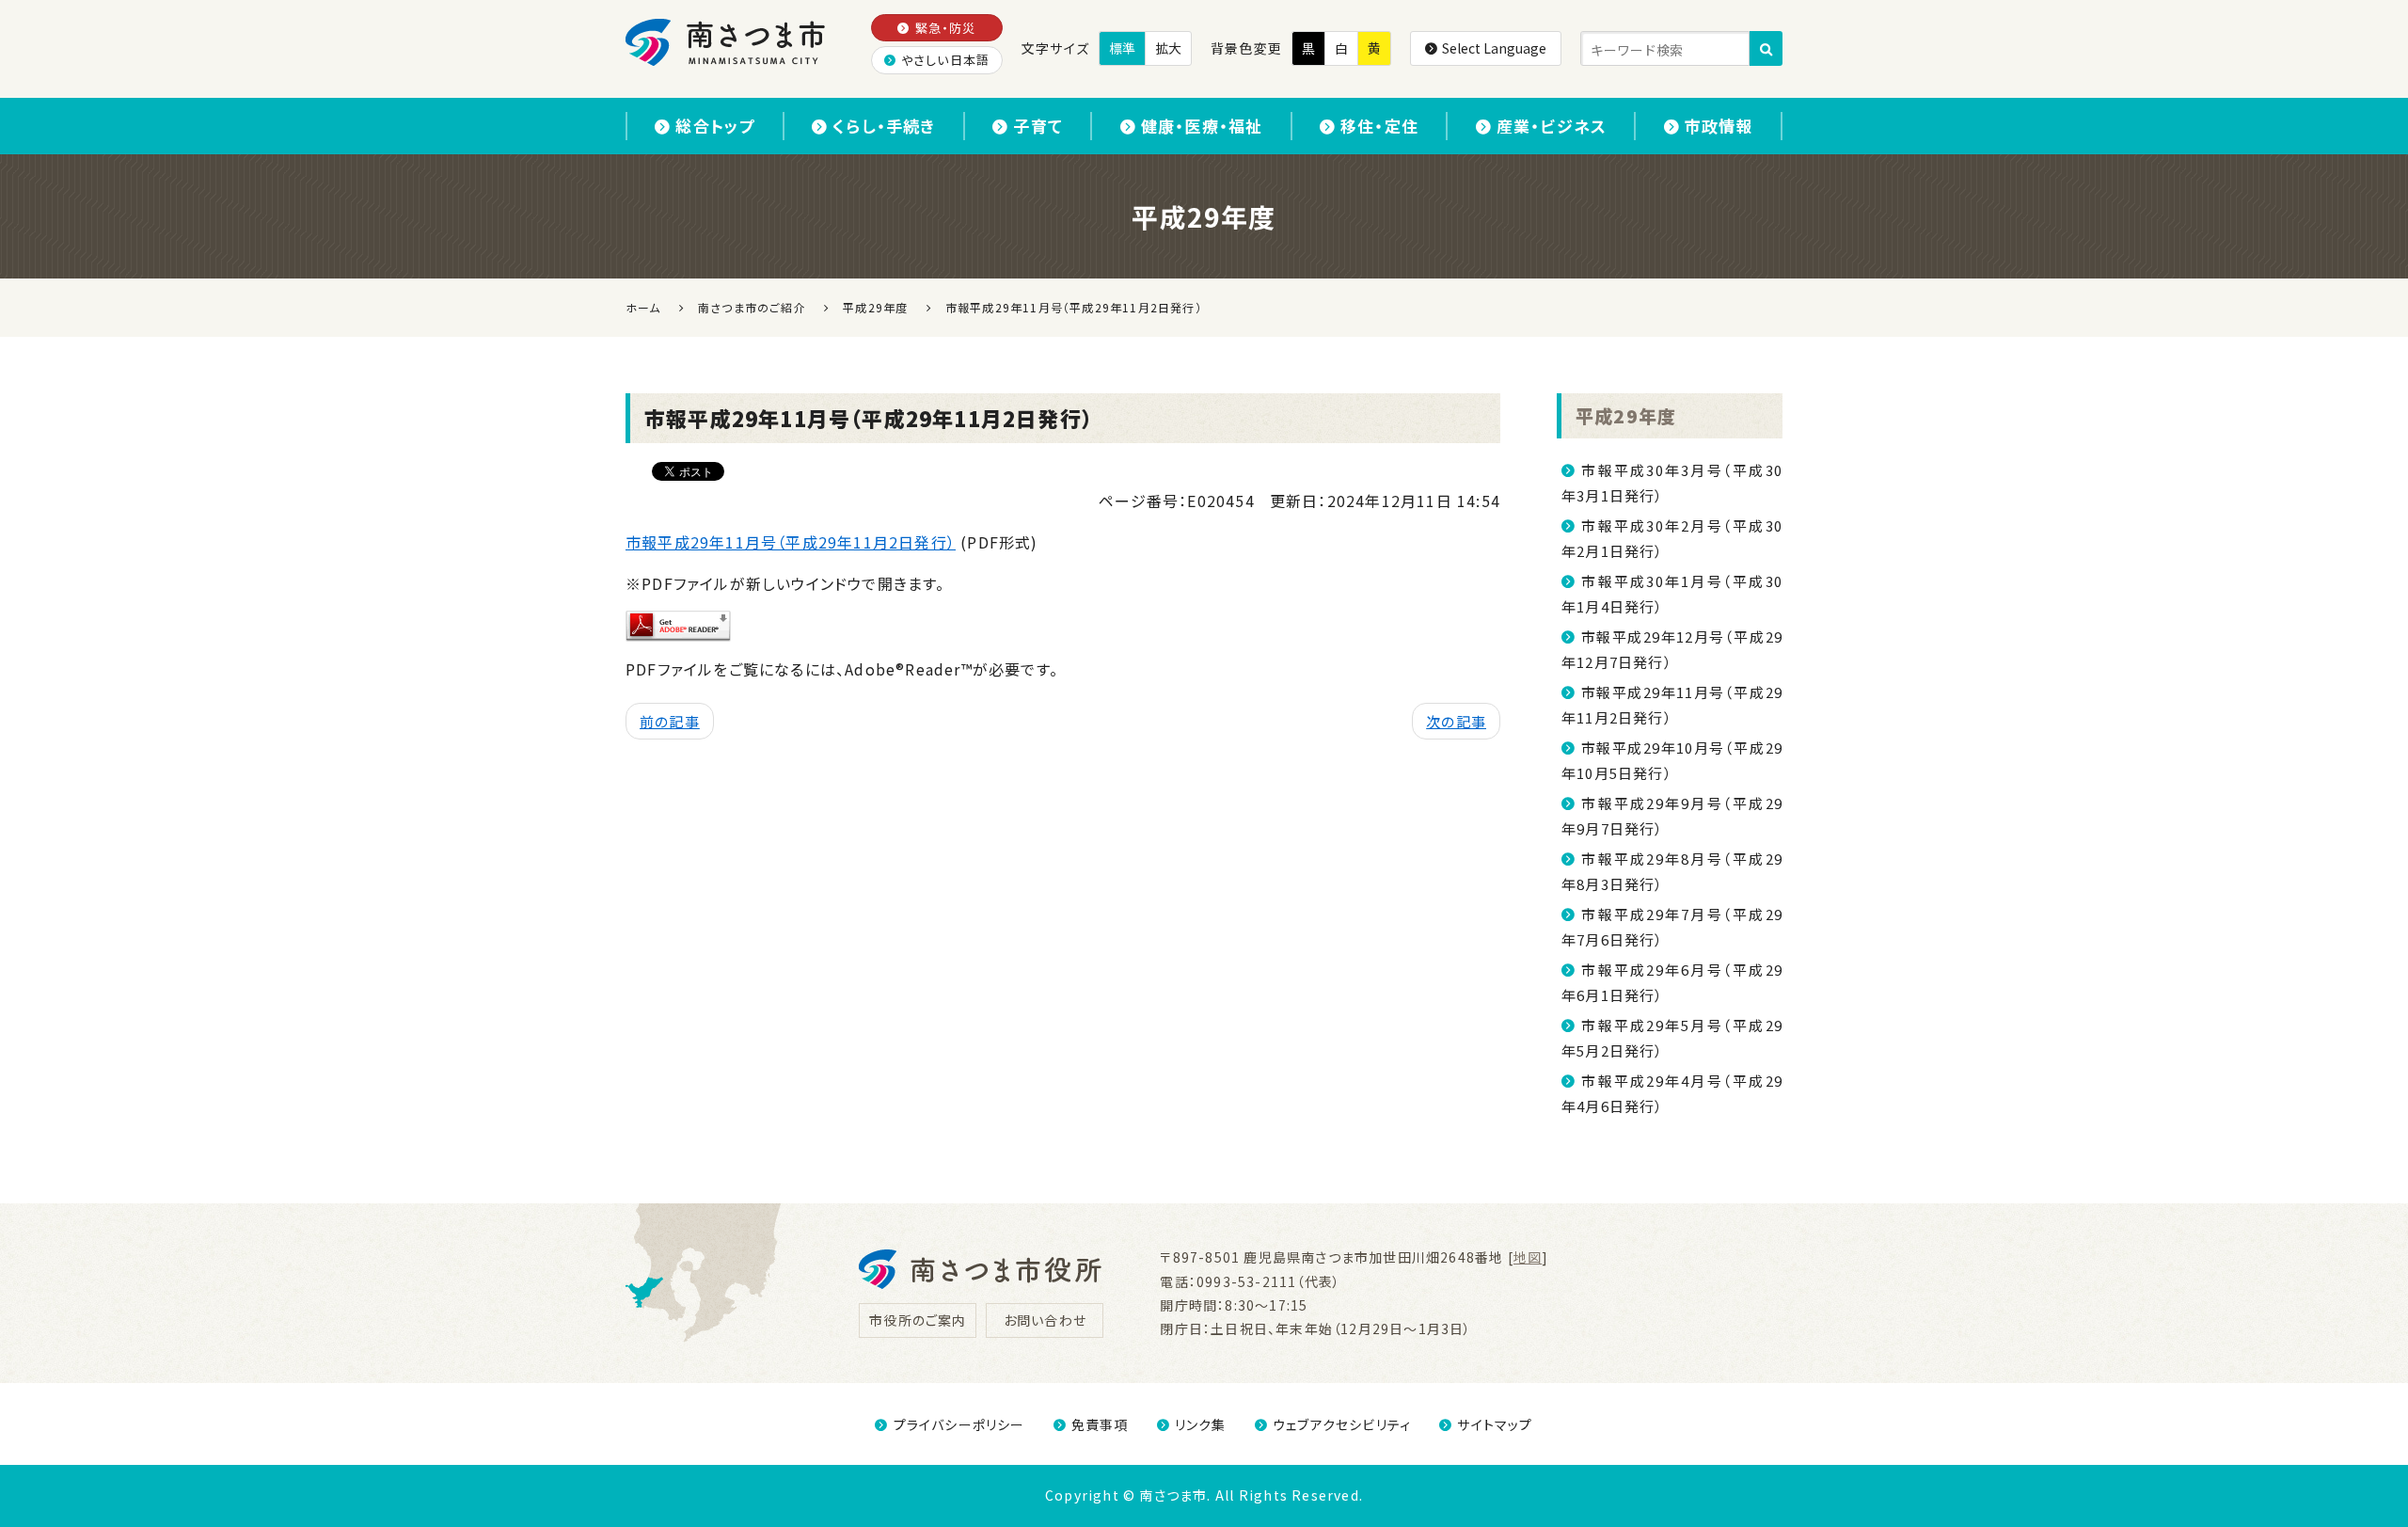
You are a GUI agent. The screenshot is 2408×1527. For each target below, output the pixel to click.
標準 (1122, 48)
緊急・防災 (946, 28)
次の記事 (1456, 721)
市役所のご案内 (918, 1320)
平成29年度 (1626, 415)
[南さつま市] (727, 42)
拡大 (1168, 48)
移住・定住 (1379, 126)
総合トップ (715, 126)
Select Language (1494, 48)
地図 (1528, 1257)
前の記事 (670, 721)
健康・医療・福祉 (1202, 126)
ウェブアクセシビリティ (1342, 1424)
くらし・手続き (884, 126)
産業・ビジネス (1552, 126)
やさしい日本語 (945, 60)
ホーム (643, 307)
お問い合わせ (1045, 1320)
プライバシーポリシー (959, 1424)
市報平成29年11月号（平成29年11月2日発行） (791, 542)
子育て (1038, 126)
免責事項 (1100, 1424)
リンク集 (1201, 1424)
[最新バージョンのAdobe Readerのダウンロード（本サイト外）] (678, 624)
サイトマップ (1495, 1424)
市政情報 (1719, 126)
